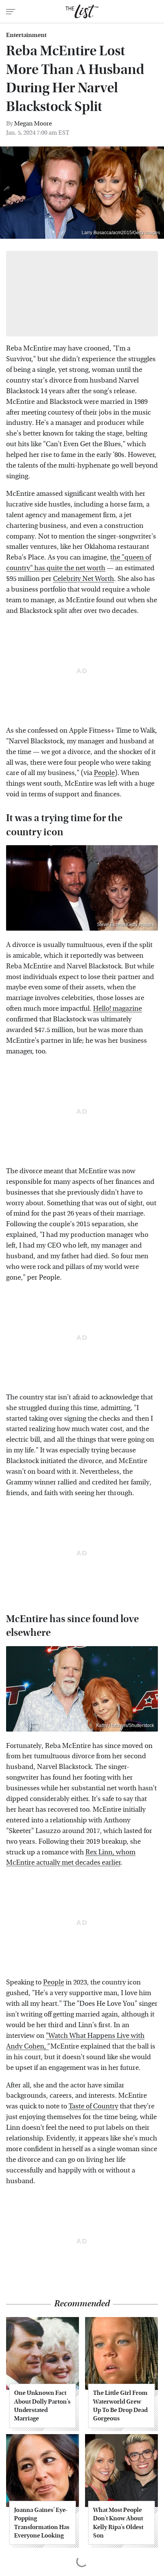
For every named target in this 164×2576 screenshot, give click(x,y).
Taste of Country (93, 2106)
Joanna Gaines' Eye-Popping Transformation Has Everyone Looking (42, 2523)
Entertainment (26, 35)
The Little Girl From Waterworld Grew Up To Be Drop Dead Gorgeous (120, 2406)
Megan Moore (33, 123)
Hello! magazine (117, 1009)
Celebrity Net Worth (84, 579)
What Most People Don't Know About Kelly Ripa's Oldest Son (118, 2523)
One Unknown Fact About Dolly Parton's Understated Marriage (42, 2406)
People (104, 773)
